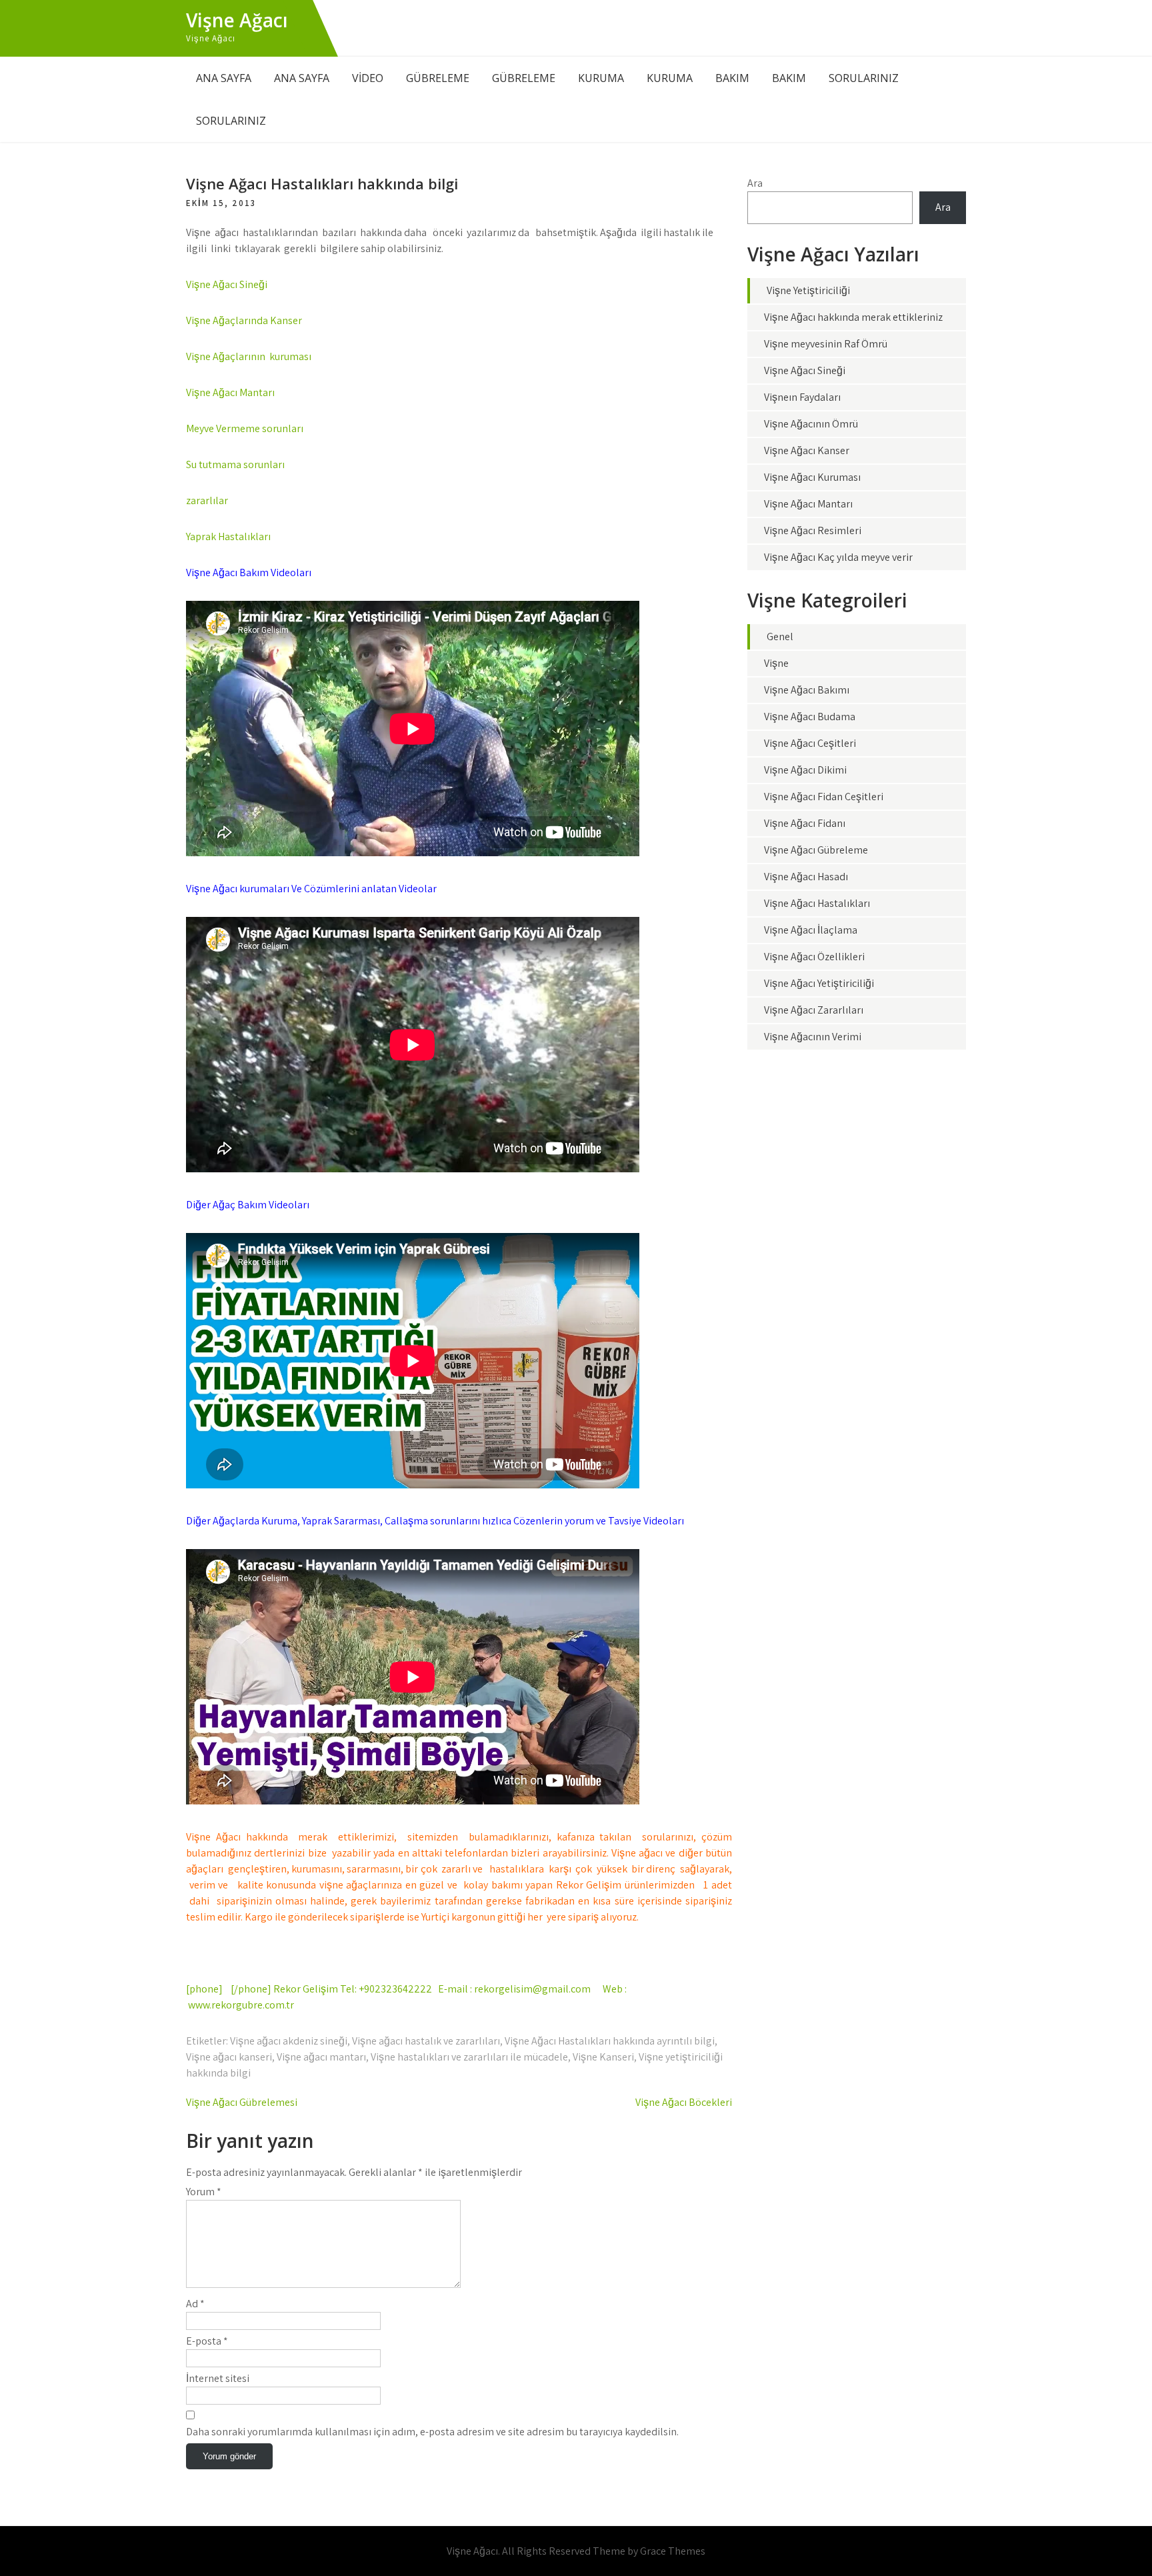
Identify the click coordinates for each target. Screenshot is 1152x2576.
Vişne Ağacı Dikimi (805, 770)
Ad (195, 2304)
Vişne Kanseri (603, 2057)
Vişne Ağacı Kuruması (812, 477)
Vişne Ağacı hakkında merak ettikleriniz (853, 317)
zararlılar (207, 500)
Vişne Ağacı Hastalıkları (817, 903)
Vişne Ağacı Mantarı (230, 392)
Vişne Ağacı (237, 20)
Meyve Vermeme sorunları (245, 428)
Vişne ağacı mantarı (321, 2057)
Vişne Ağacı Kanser (807, 450)
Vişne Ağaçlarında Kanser (244, 320)
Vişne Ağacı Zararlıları (814, 1010)
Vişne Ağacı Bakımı (807, 690)
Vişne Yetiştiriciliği (808, 290)
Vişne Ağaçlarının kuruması (249, 356)
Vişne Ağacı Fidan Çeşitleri (824, 797)
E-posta (207, 2341)
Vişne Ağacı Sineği (227, 284)
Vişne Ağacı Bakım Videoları (249, 572)
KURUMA (601, 78)
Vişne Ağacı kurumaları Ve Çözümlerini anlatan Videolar (311, 889)
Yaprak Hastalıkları (228, 536)
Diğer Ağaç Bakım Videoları (248, 1205)
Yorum (204, 2192)
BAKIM (732, 78)
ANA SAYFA (224, 78)
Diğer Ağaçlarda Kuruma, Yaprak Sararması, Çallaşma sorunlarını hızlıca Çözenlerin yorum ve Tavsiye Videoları (435, 1521)
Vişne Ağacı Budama (810, 717)
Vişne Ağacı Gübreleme (816, 850)
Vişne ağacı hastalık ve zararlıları (426, 2041)
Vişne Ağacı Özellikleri (814, 957)
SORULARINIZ (864, 78)
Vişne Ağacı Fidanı (805, 823)
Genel (780, 636)
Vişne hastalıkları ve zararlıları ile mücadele (469, 2057)
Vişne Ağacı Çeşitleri (810, 743)
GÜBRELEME (438, 78)
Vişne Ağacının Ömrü (811, 424)
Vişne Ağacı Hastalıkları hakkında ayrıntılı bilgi (610, 2041)
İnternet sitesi (218, 2378)
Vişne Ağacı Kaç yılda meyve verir (838, 557)
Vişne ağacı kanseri (229, 2057)
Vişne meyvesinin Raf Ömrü (826, 344)
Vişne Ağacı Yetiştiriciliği (819, 983)
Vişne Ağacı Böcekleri (684, 2102)
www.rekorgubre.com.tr (241, 2005)
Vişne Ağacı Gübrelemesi (242, 2102)
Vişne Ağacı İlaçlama (811, 930)
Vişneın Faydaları (802, 397)
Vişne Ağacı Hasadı (806, 877)
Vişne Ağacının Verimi (813, 1037)
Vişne (776, 663)
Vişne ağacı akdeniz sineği (289, 2041)
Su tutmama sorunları (235, 464)
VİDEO (368, 78)
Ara (755, 183)
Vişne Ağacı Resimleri (813, 530)
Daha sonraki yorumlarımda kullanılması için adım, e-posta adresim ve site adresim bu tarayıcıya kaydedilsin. (432, 2432)
